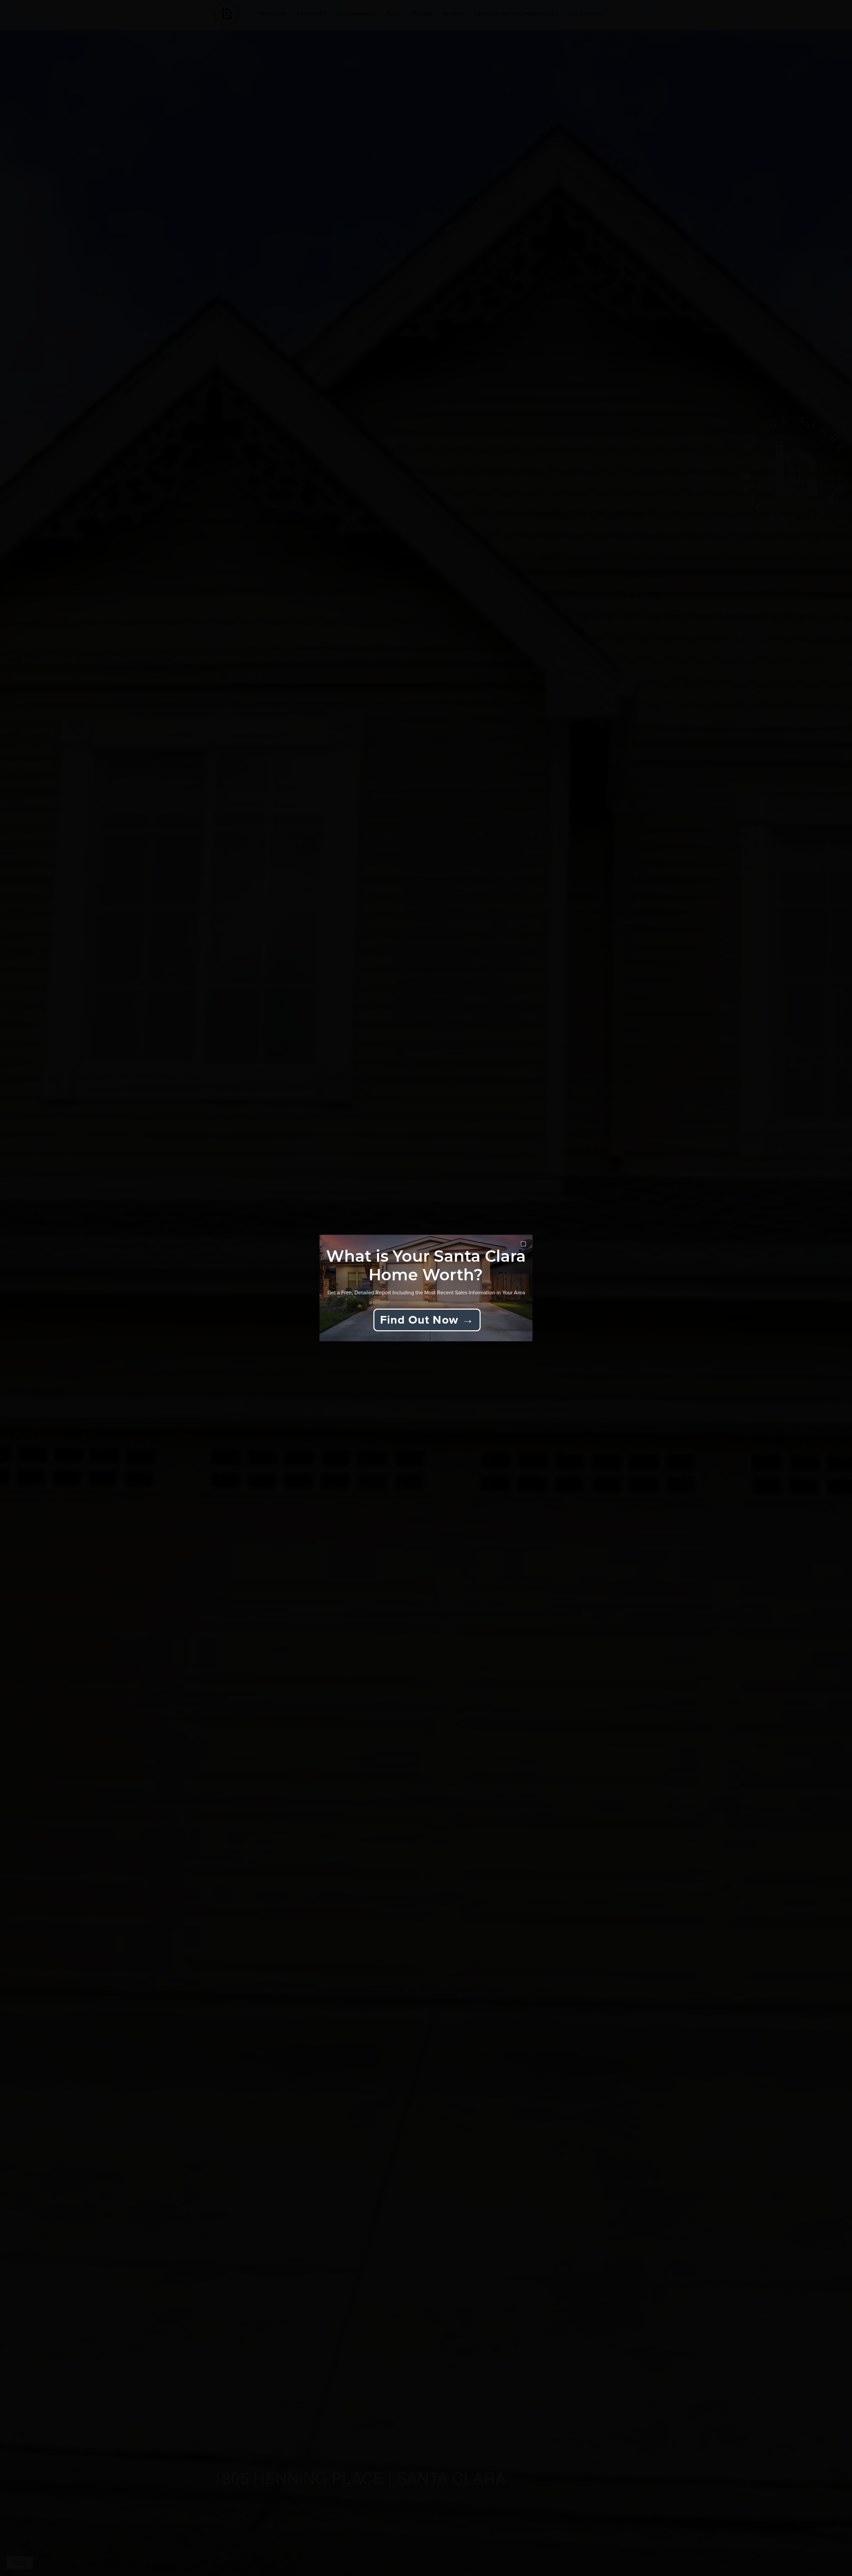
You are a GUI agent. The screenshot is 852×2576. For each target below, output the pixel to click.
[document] (426, 1288)
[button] (523, 1244)
